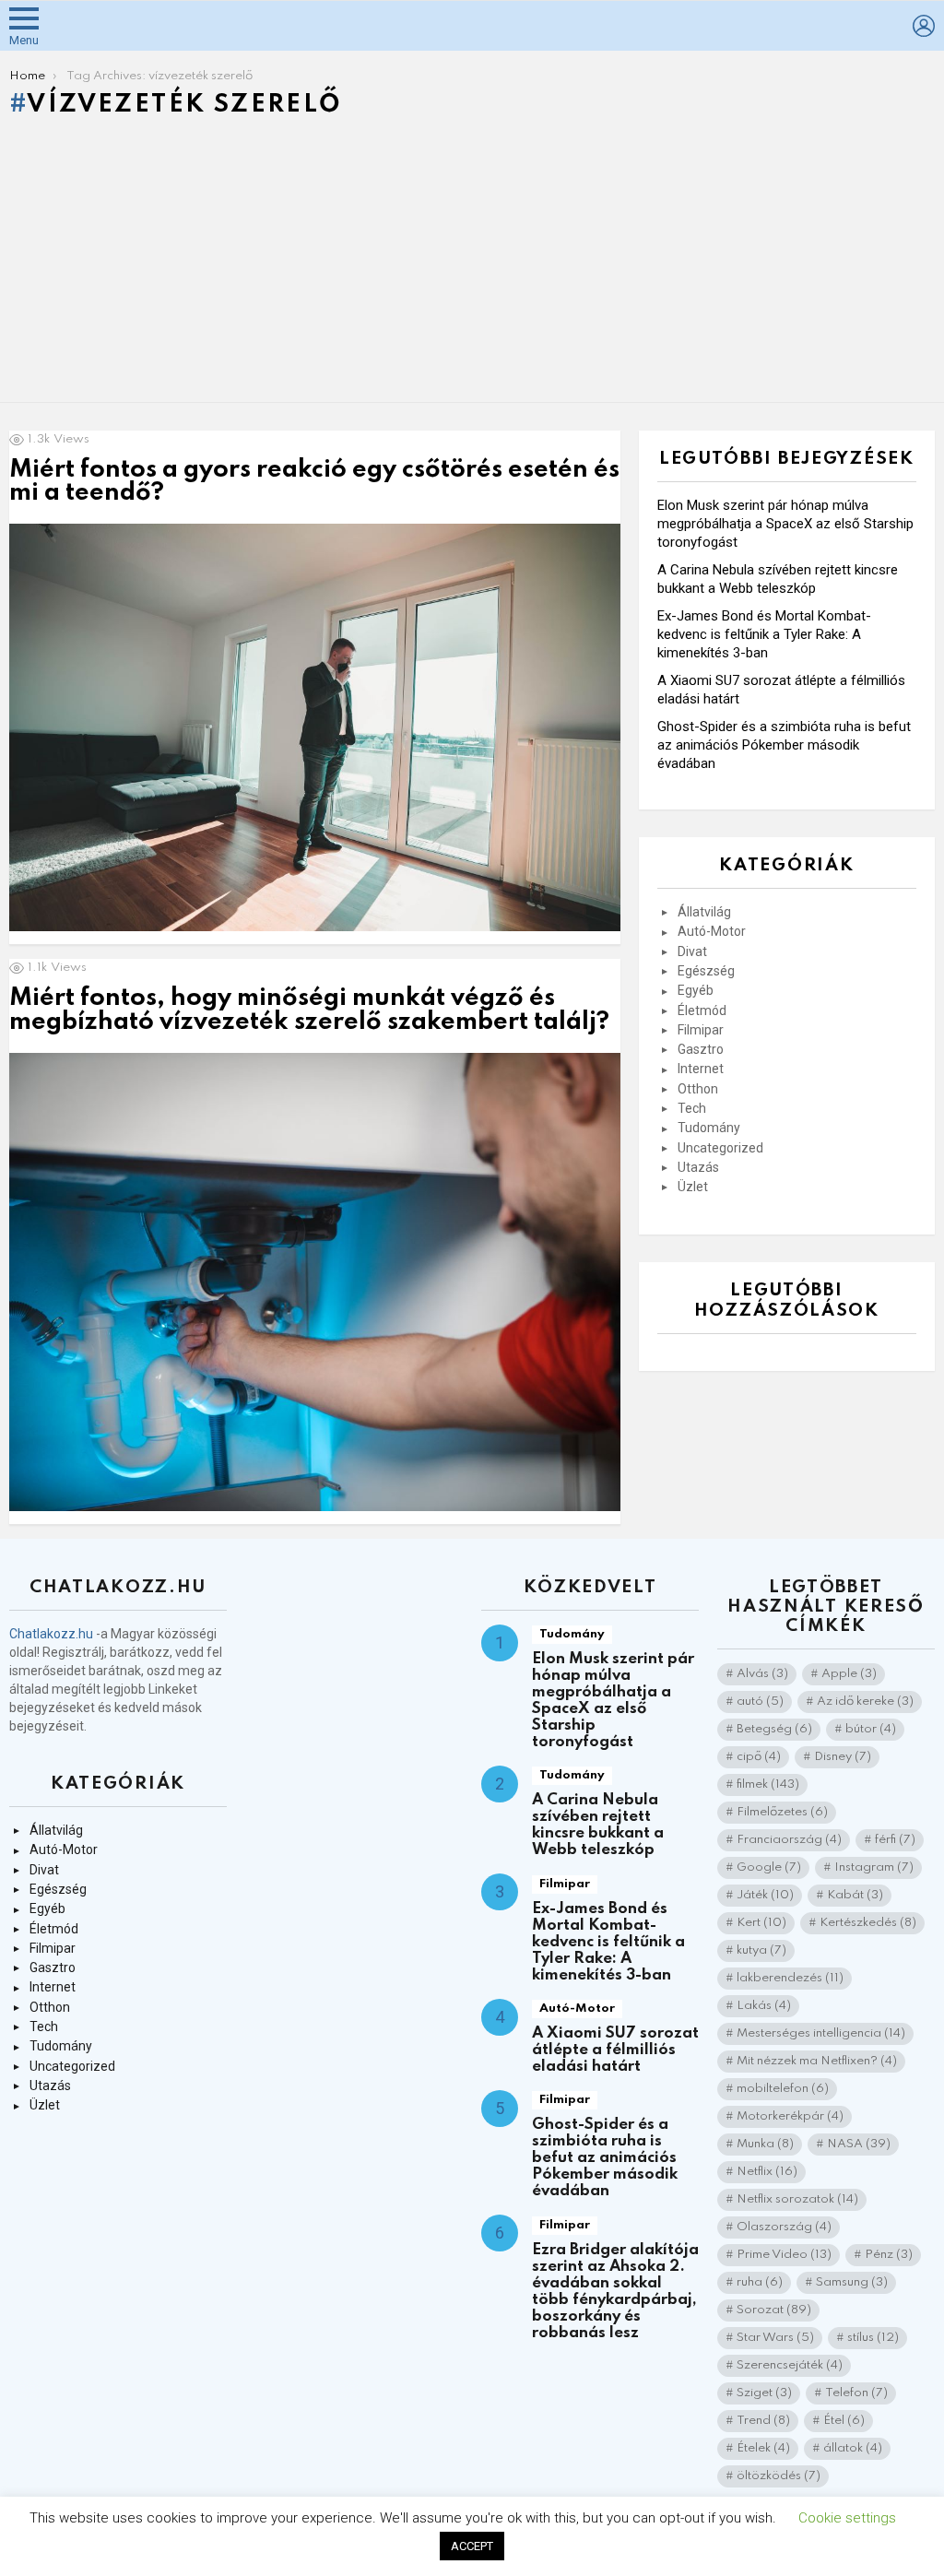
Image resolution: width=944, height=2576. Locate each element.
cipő (759, 1757)
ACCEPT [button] (472, 2546)
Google (769, 1867)
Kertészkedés (868, 1923)
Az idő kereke (865, 1702)
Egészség (706, 971)
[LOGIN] (924, 26)
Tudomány (709, 1128)
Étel (844, 2421)
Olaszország (784, 2227)
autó (760, 1702)
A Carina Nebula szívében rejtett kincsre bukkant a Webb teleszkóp (598, 1825)
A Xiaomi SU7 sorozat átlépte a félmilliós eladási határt (615, 2050)
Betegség (774, 1729)
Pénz (889, 2255)
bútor (871, 1729)
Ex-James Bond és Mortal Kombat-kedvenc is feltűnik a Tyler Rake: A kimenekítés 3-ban (764, 634)
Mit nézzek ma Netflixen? (817, 2061)
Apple (849, 1674)
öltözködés (779, 2476)
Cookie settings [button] (847, 2518)
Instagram (874, 1867)
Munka (765, 2144)
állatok (853, 2448)
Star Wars (775, 2338)
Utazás (698, 1167)
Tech (692, 1108)
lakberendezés (790, 1978)
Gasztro (701, 1049)
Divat (692, 951)
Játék (765, 1895)
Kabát (855, 1895)
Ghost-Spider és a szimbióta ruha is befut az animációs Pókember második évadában (784, 745)
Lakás (764, 2006)
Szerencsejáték (790, 2365)
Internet (701, 1069)
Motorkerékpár (790, 2116)
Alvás (762, 1674)
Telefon (856, 2393)
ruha (760, 2282)
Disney (843, 1757)
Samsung (852, 2282)
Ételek (763, 2448)
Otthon (698, 1089)
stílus (873, 2338)
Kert (761, 1923)
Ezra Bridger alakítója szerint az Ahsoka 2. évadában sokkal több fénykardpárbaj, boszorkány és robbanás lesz (615, 2292)
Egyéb (696, 990)
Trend (763, 2421)
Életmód (702, 1010)
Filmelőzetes (782, 1812)
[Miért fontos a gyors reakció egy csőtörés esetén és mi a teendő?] (315, 728)
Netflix (767, 2172)
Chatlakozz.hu (51, 1634)
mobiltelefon (783, 2089)
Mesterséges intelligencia (821, 2033)
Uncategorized (720, 1148)
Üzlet (693, 1187)
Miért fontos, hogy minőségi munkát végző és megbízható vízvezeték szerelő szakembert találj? (309, 1010)
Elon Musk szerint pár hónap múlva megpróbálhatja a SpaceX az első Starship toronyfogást (785, 524)
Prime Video (784, 2255)
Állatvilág (704, 912)
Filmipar (701, 1030)
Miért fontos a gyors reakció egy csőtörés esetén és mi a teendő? (314, 482)
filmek (768, 1784)
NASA (859, 2144)
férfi (895, 1840)
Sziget (764, 2393)
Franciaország (789, 1840)
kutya (761, 1950)
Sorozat (774, 2310)
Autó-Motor (712, 931)
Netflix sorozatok (797, 2199)
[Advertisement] (472, 265)
